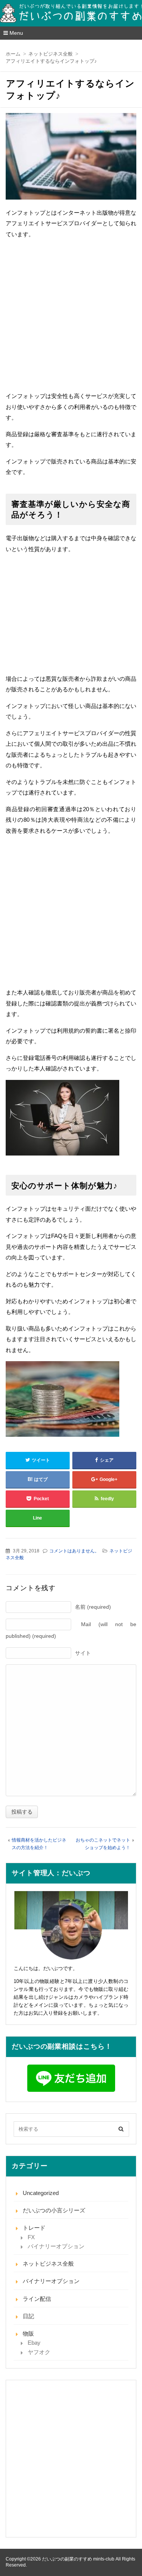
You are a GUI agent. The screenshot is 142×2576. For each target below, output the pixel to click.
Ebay (34, 2343)
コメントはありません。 (74, 1551)
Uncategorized (41, 2193)
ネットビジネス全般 (48, 2264)
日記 (28, 2316)
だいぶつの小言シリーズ (54, 2210)
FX (31, 2237)
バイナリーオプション (56, 2246)
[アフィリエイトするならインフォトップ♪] (71, 158)
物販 (28, 2334)
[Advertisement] (71, 316)
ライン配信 (37, 2299)
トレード (34, 2228)
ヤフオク (39, 2352)
